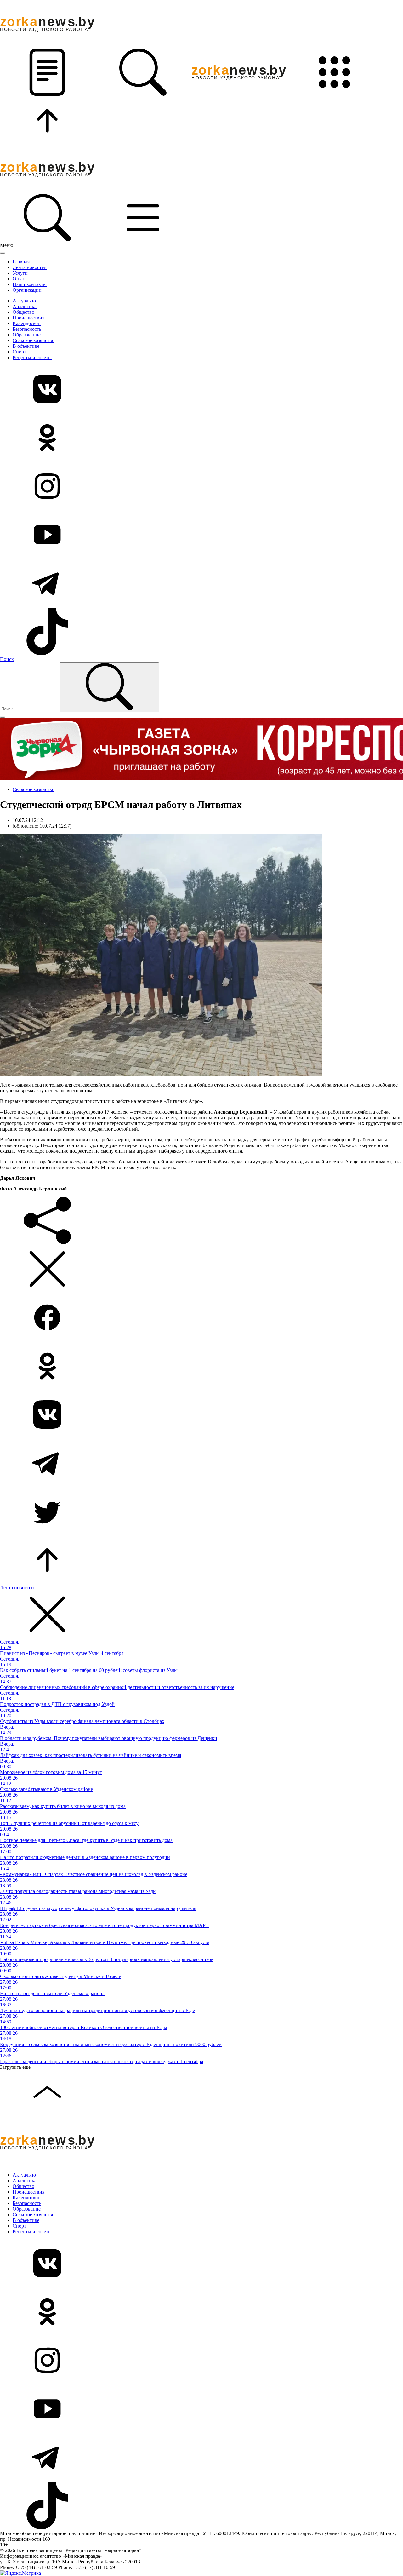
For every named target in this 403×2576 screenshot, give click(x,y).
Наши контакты (30, 284)
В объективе (26, 346)
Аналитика (25, 306)
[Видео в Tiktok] (201, 632)
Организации (27, 290)
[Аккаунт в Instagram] (201, 487)
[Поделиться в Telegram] (201, 1464)
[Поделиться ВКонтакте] (201, 1415)
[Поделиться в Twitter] (201, 1512)
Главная (21, 262)
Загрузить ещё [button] (15, 2067)
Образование (27, 335)
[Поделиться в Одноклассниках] (201, 1367)
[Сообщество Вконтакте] (201, 390)
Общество (23, 312)
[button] (48, 94)
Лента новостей (30, 267)
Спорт (19, 352)
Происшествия (28, 318)
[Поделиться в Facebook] (201, 1318)
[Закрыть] (3, 253)
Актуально (24, 301)
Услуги (20, 273)
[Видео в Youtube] (201, 535)
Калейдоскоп (27, 323)
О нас (19, 279)
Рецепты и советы (32, 357)
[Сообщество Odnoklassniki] (201, 438)
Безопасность (27, 329)
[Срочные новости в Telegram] (201, 584)
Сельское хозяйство (34, 340)
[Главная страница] (239, 94)
